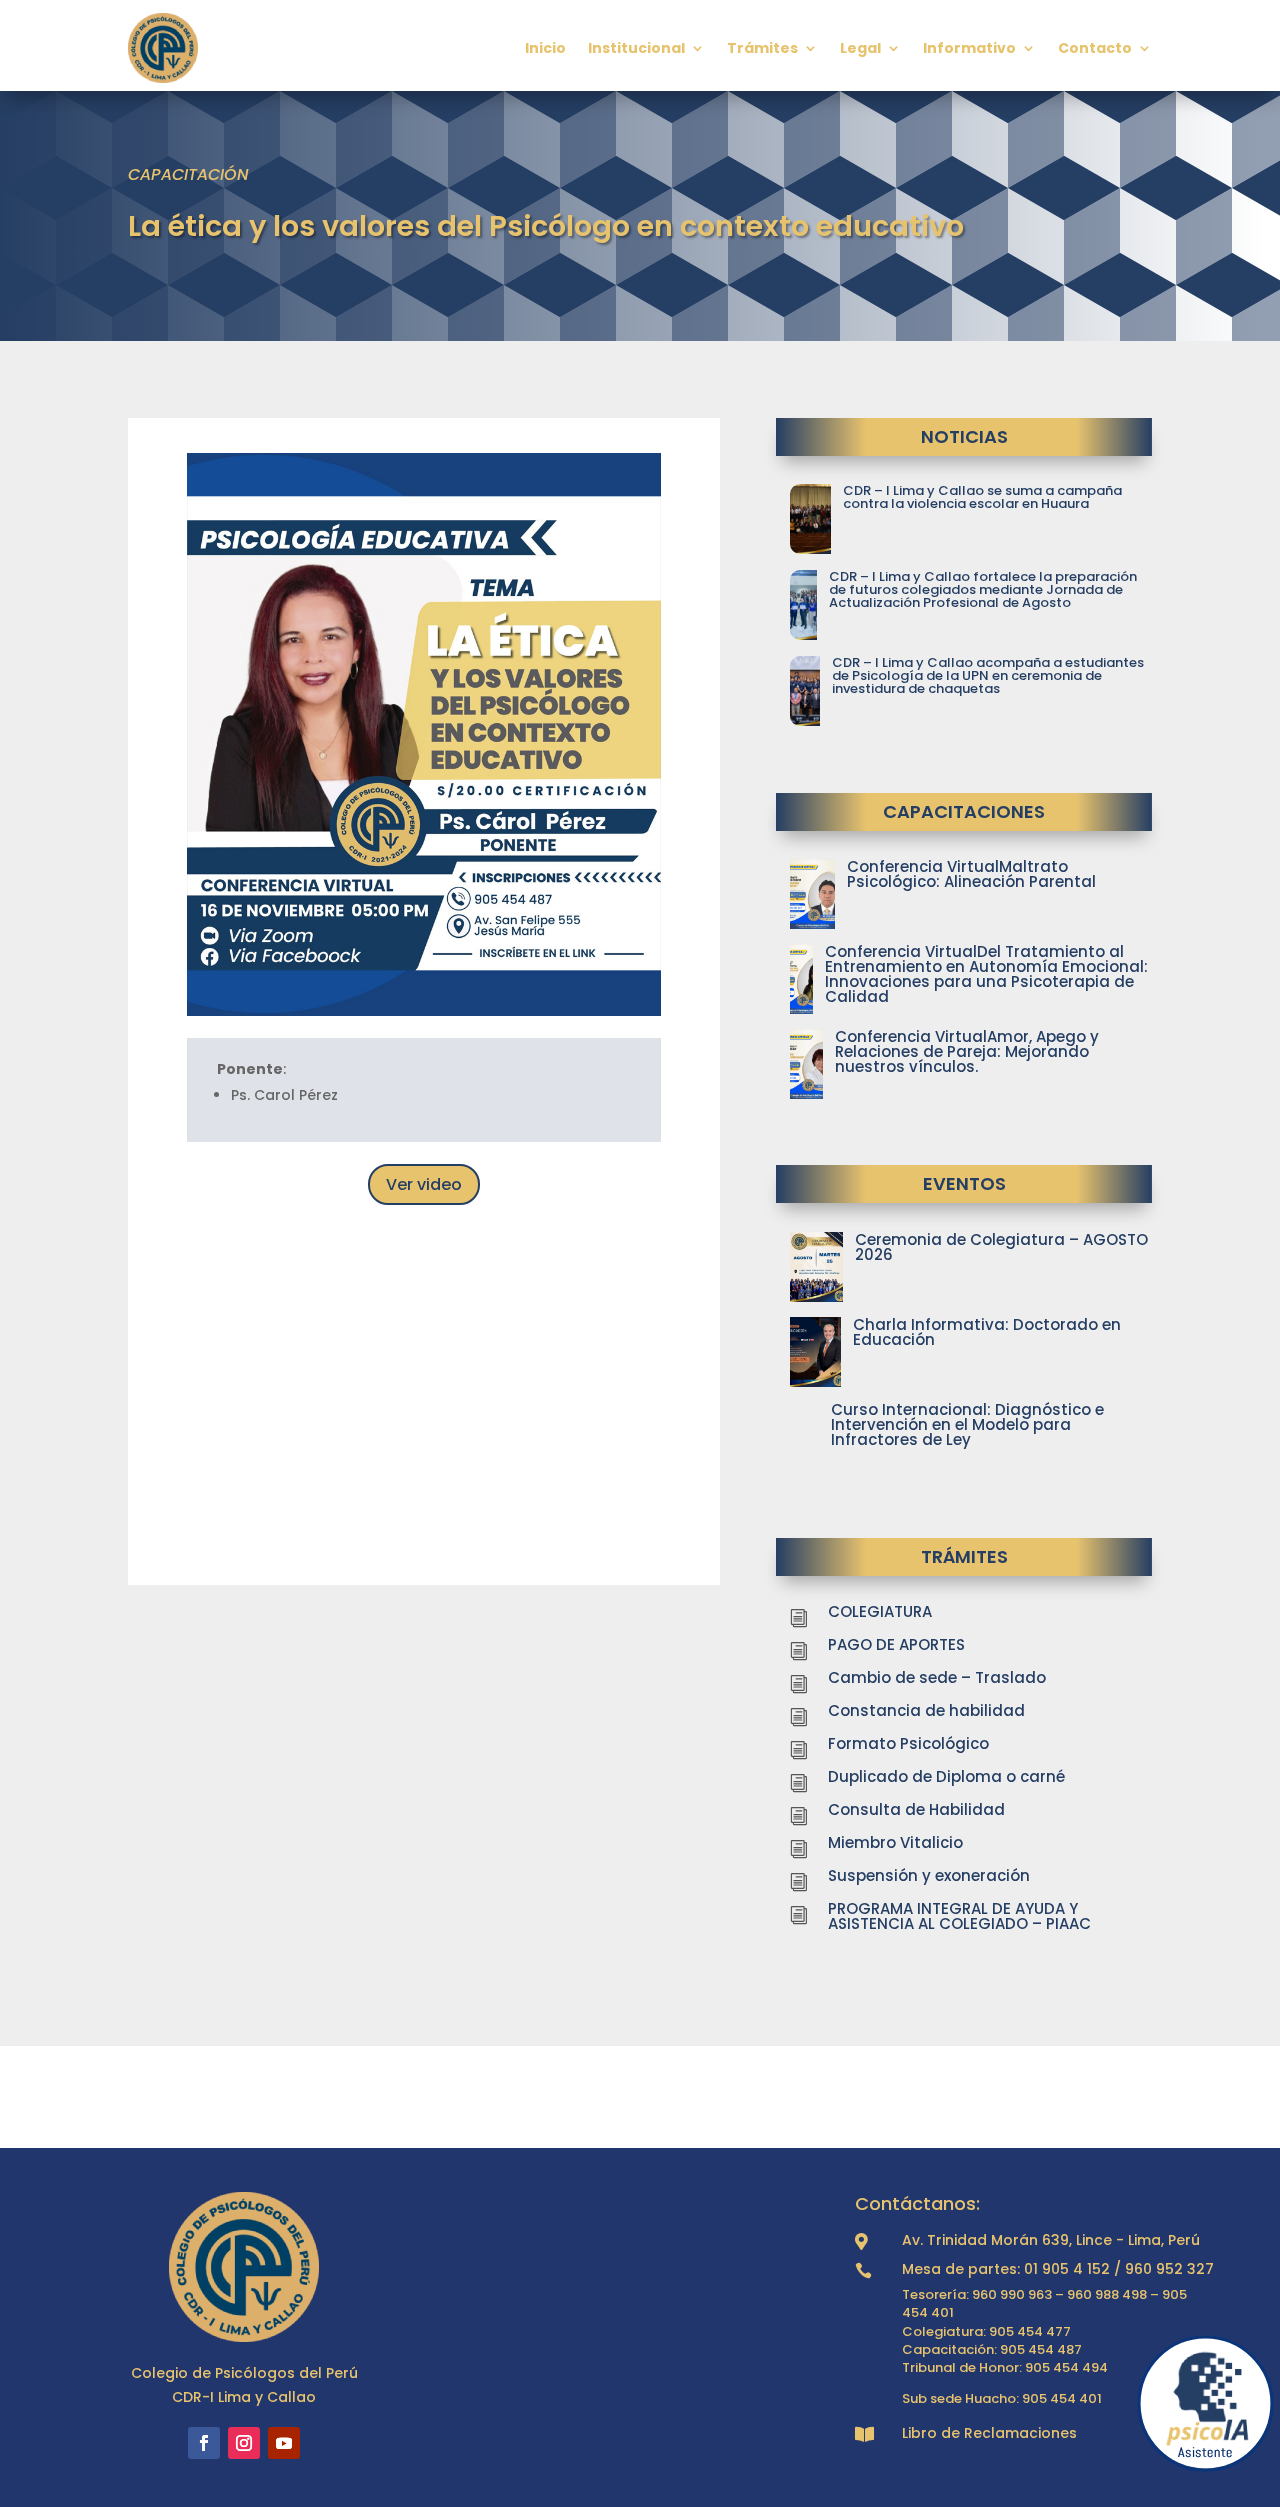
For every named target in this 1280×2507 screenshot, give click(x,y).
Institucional (636, 48)
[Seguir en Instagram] (244, 2443)
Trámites (762, 48)
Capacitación (188, 174)
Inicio (545, 48)
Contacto (1095, 48)
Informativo (969, 48)
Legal (860, 48)
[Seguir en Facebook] (204, 2443)
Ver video (424, 1184)
